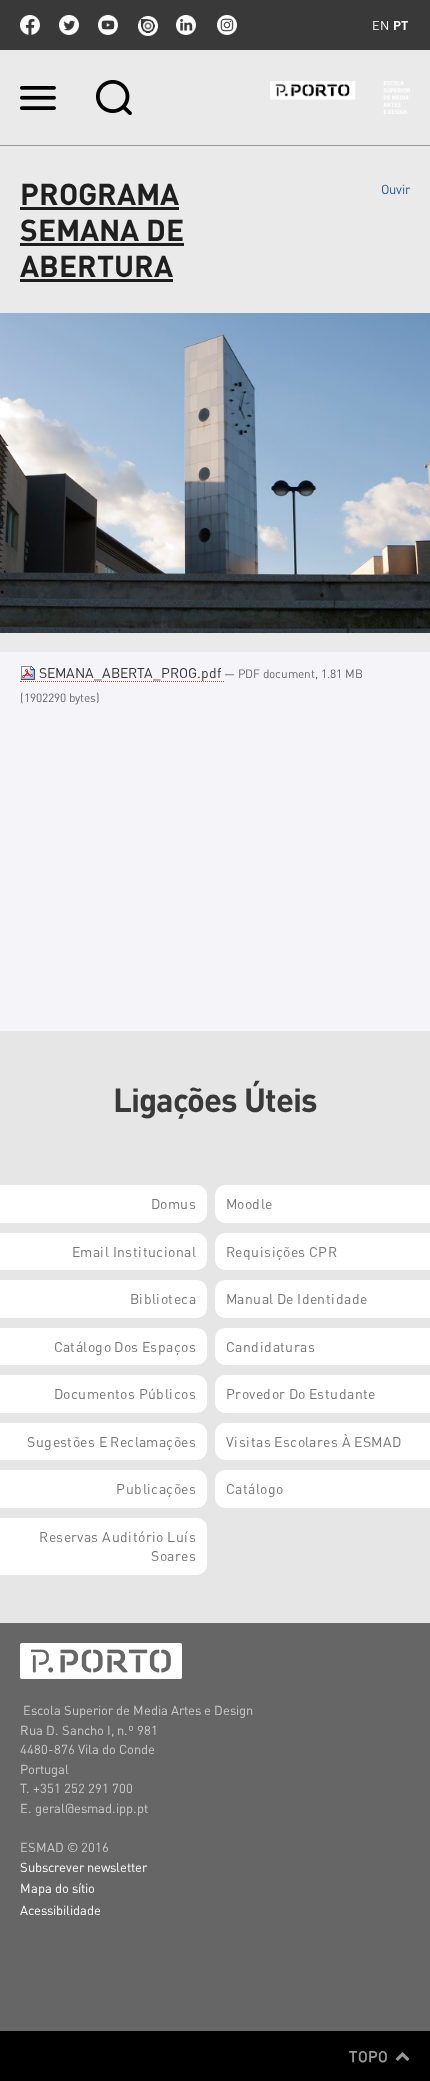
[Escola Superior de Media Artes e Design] (340, 97)
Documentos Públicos (125, 1393)
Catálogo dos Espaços (125, 1346)
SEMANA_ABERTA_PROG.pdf (130, 672)
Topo (370, 2056)
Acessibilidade (60, 1909)
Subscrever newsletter (83, 1866)
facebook (30, 25)
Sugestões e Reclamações (111, 1441)
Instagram (225, 25)
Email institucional (134, 1251)
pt (400, 25)
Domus (173, 1203)
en (380, 25)
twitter (69, 25)
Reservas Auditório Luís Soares (117, 1546)
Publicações (156, 1488)
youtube (108, 25)
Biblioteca (163, 1298)
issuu (147, 25)
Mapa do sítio (57, 1887)
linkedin (186, 25)
